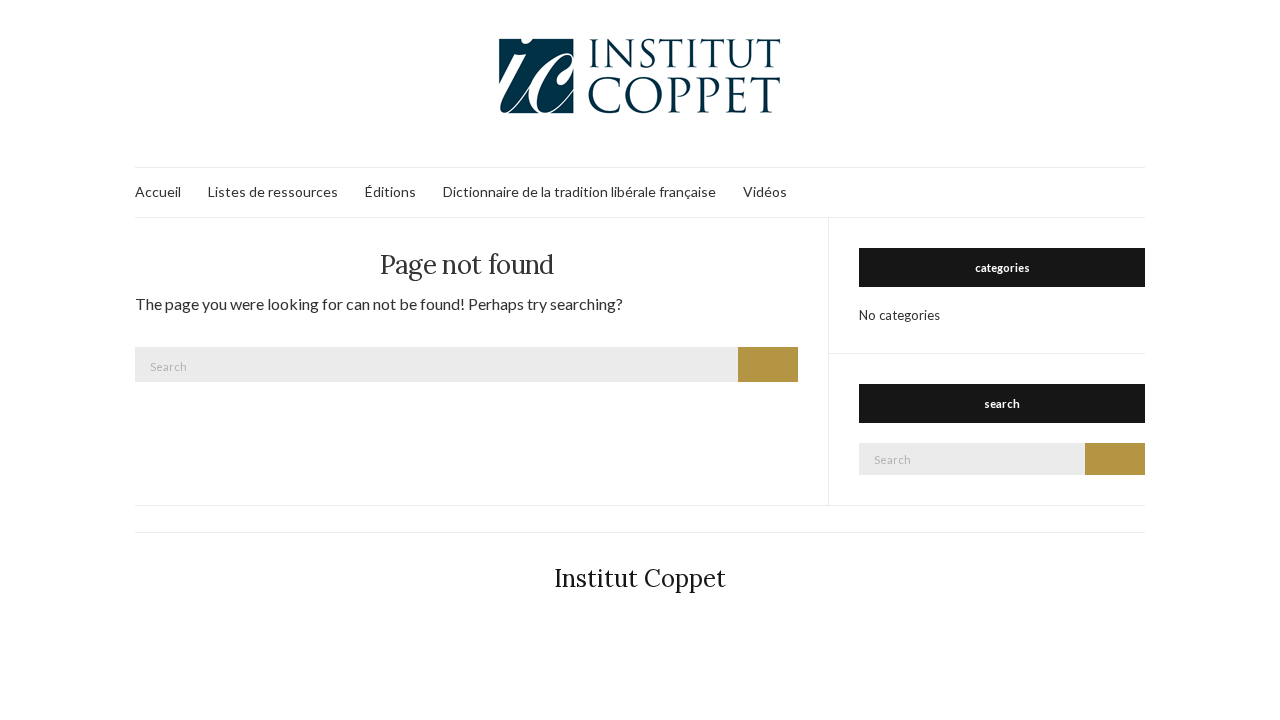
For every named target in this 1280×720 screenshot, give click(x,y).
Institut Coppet (640, 578)
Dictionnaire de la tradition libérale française (579, 191)
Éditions (390, 191)
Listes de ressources (273, 191)
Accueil (158, 191)
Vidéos (765, 191)
